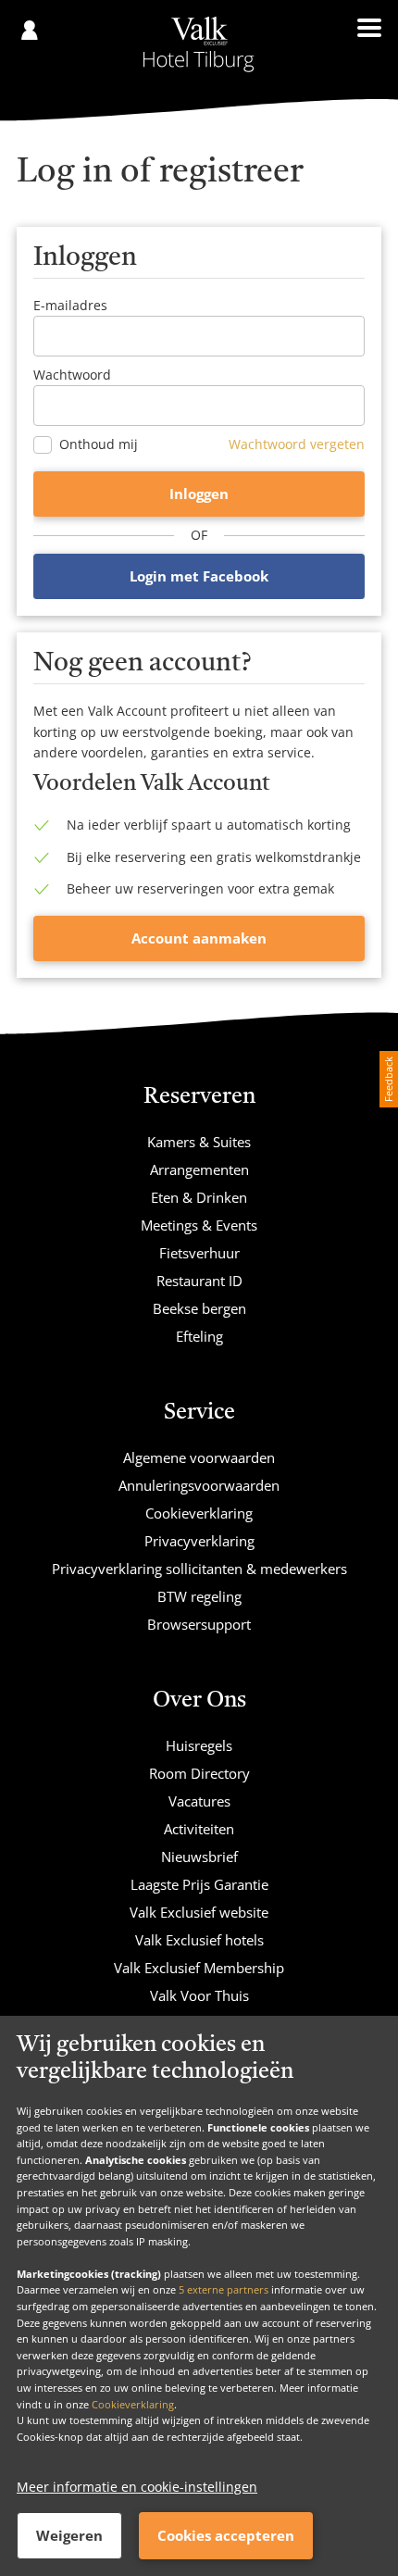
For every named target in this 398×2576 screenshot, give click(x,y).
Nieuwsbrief (199, 1857)
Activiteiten (199, 1829)
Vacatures (199, 1801)
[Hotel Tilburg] (199, 44)
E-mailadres (70, 305)
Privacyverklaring (199, 1541)
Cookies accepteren (226, 2535)
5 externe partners (224, 2289)
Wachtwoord (72, 375)
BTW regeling (199, 1596)
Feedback (388, 1079)
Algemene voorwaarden (199, 1457)
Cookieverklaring (133, 2404)
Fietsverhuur (199, 1253)
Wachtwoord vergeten (297, 444)
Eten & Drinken (199, 1197)
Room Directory (199, 1773)
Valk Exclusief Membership (199, 1968)
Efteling (199, 1336)
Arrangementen (199, 1169)
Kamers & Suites (199, 1142)
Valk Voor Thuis (199, 1995)
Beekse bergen (199, 1308)
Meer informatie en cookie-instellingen (137, 2487)
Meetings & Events (199, 1225)
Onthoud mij (99, 444)
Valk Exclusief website (199, 1912)
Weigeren (69, 2535)
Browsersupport (199, 1624)
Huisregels (199, 1745)
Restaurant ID (199, 1281)
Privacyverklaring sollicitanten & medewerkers (199, 1569)
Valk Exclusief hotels (199, 1940)
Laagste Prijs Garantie (199, 1884)
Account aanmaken (199, 938)
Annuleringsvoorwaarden (199, 1485)
